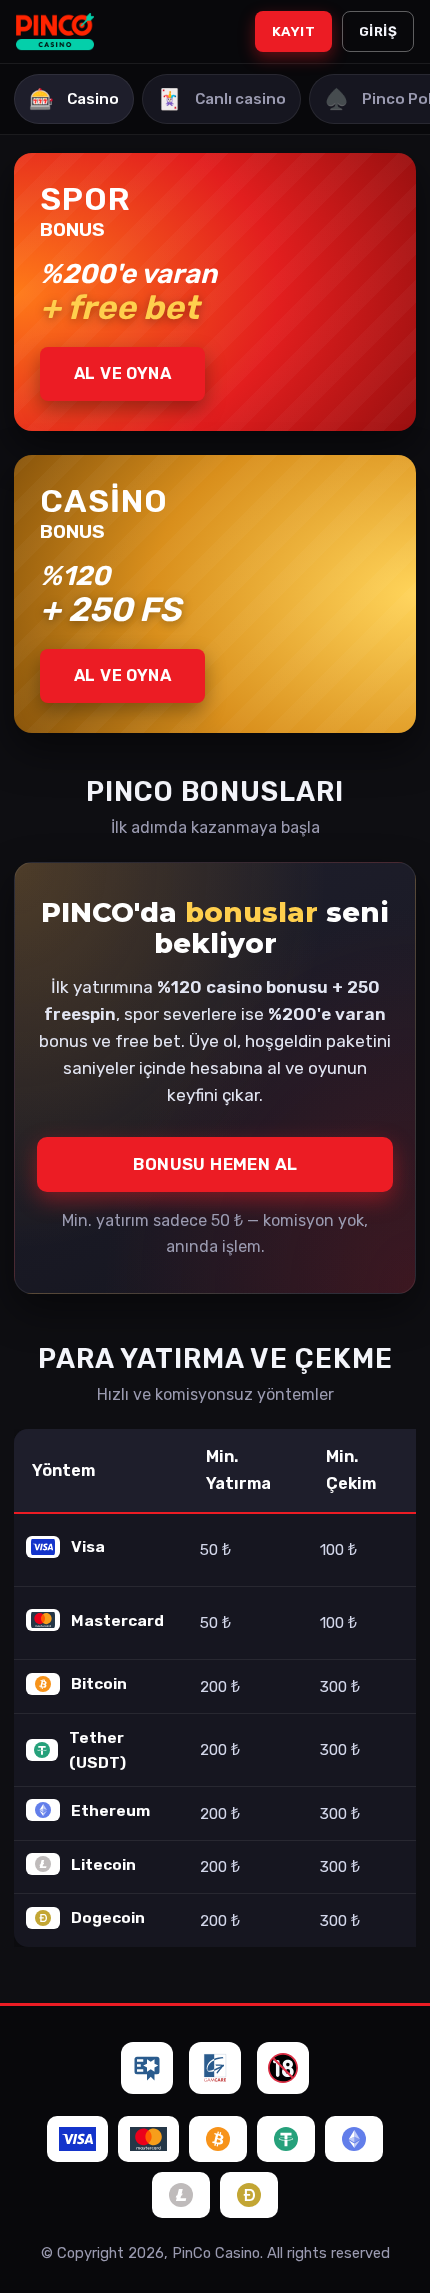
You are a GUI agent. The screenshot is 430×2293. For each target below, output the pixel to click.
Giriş (378, 31)
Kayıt (293, 31)
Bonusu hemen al (215, 1164)
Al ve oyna (122, 373)
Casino (74, 99)
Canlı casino (221, 99)
